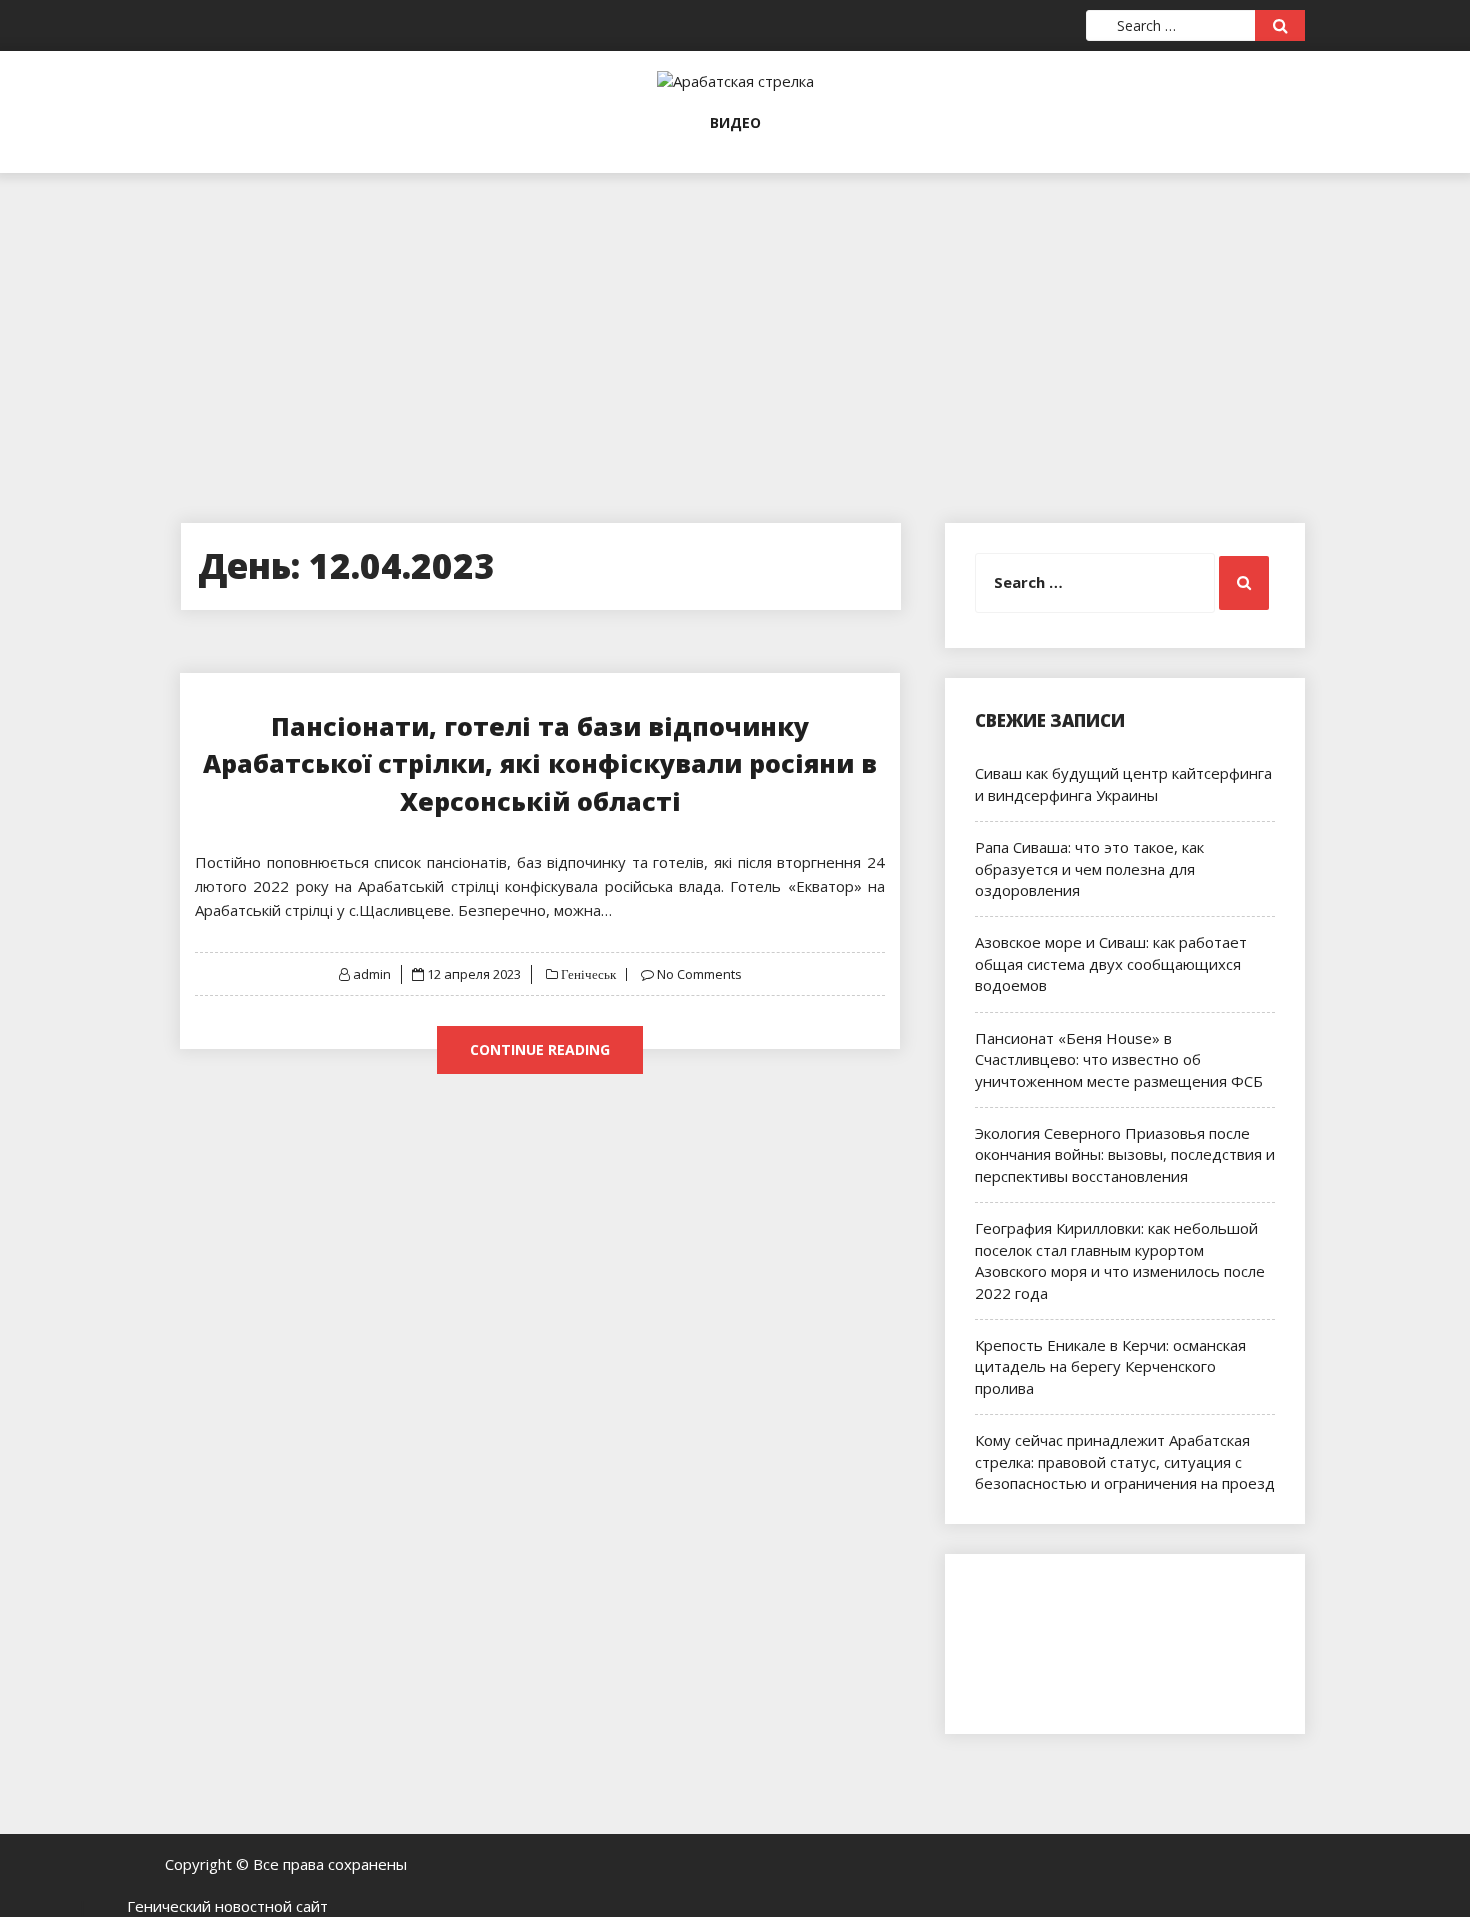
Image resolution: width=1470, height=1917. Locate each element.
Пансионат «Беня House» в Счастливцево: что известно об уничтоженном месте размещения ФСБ (1119, 1059)
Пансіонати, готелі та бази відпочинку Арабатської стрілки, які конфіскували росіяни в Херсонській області (540, 763)
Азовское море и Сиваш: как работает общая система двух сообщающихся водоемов (1111, 963)
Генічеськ (587, 974)
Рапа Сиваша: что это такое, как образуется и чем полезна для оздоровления (1089, 868)
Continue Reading (540, 1049)
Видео (735, 122)
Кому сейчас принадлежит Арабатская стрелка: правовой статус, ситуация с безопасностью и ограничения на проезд (1125, 1461)
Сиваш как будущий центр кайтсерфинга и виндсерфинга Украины (1123, 783)
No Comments (699, 974)
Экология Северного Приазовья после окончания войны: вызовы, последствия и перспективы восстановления (1125, 1154)
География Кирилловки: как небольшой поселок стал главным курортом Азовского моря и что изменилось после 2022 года (1120, 1260)
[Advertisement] (735, 313)
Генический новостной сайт (227, 1906)
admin (372, 974)
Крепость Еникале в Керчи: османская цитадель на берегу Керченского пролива (1110, 1366)
